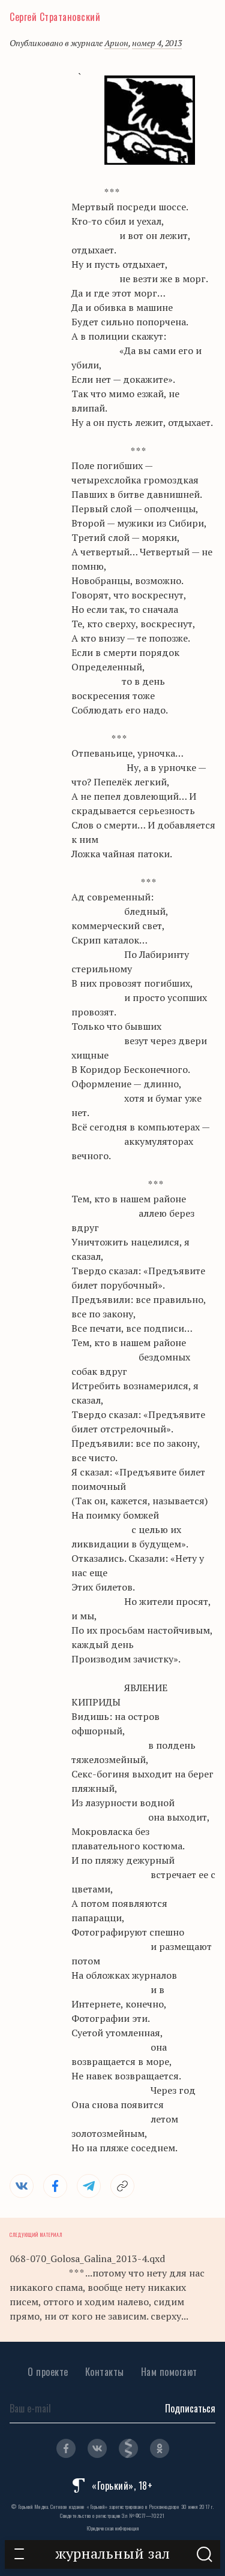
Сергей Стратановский (55, 17)
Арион (116, 43)
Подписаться (190, 2408)
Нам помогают (169, 2372)
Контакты (105, 2372)
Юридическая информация (112, 2528)
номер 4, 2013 (157, 43)
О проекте (48, 2372)
